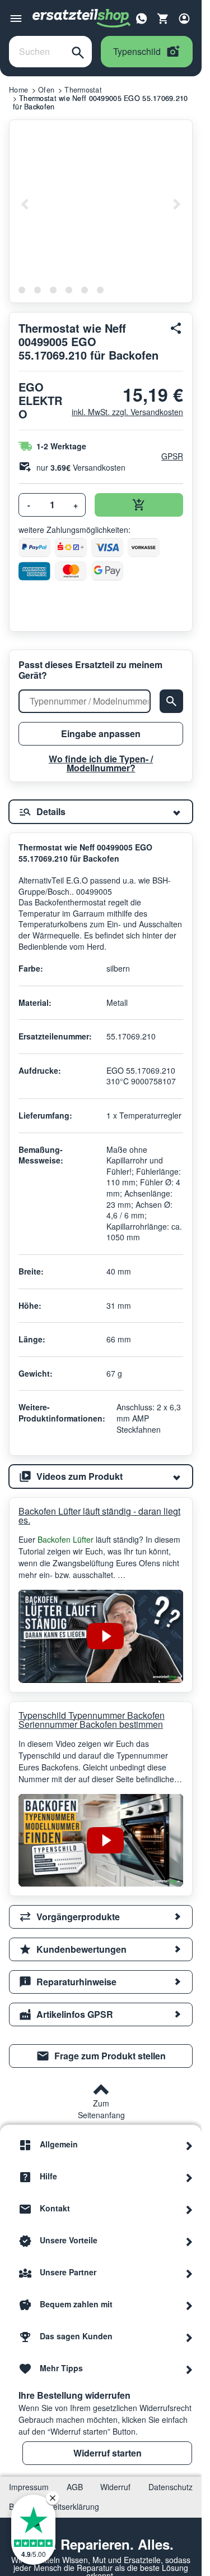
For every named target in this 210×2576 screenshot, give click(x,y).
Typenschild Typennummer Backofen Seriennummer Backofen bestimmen (92, 1720)
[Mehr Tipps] (189, 2368)
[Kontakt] (189, 2209)
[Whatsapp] (142, 17)
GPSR (172, 456)
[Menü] (16, 19)
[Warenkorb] (163, 19)
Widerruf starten (108, 2453)
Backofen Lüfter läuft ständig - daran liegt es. (99, 1516)
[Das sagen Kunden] (189, 2336)
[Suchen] (78, 52)
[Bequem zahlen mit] (189, 2304)
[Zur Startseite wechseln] (82, 19)
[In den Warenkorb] (139, 505)
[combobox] (37, 52)
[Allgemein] (189, 2145)
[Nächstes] (176, 204)
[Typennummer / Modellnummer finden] (171, 701)
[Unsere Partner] (189, 2273)
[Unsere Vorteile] (189, 2241)
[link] (101, 2056)
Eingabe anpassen (101, 733)
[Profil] (184, 19)
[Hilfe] (189, 2177)
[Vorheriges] (25, 204)
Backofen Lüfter (67, 1539)
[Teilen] (176, 328)
